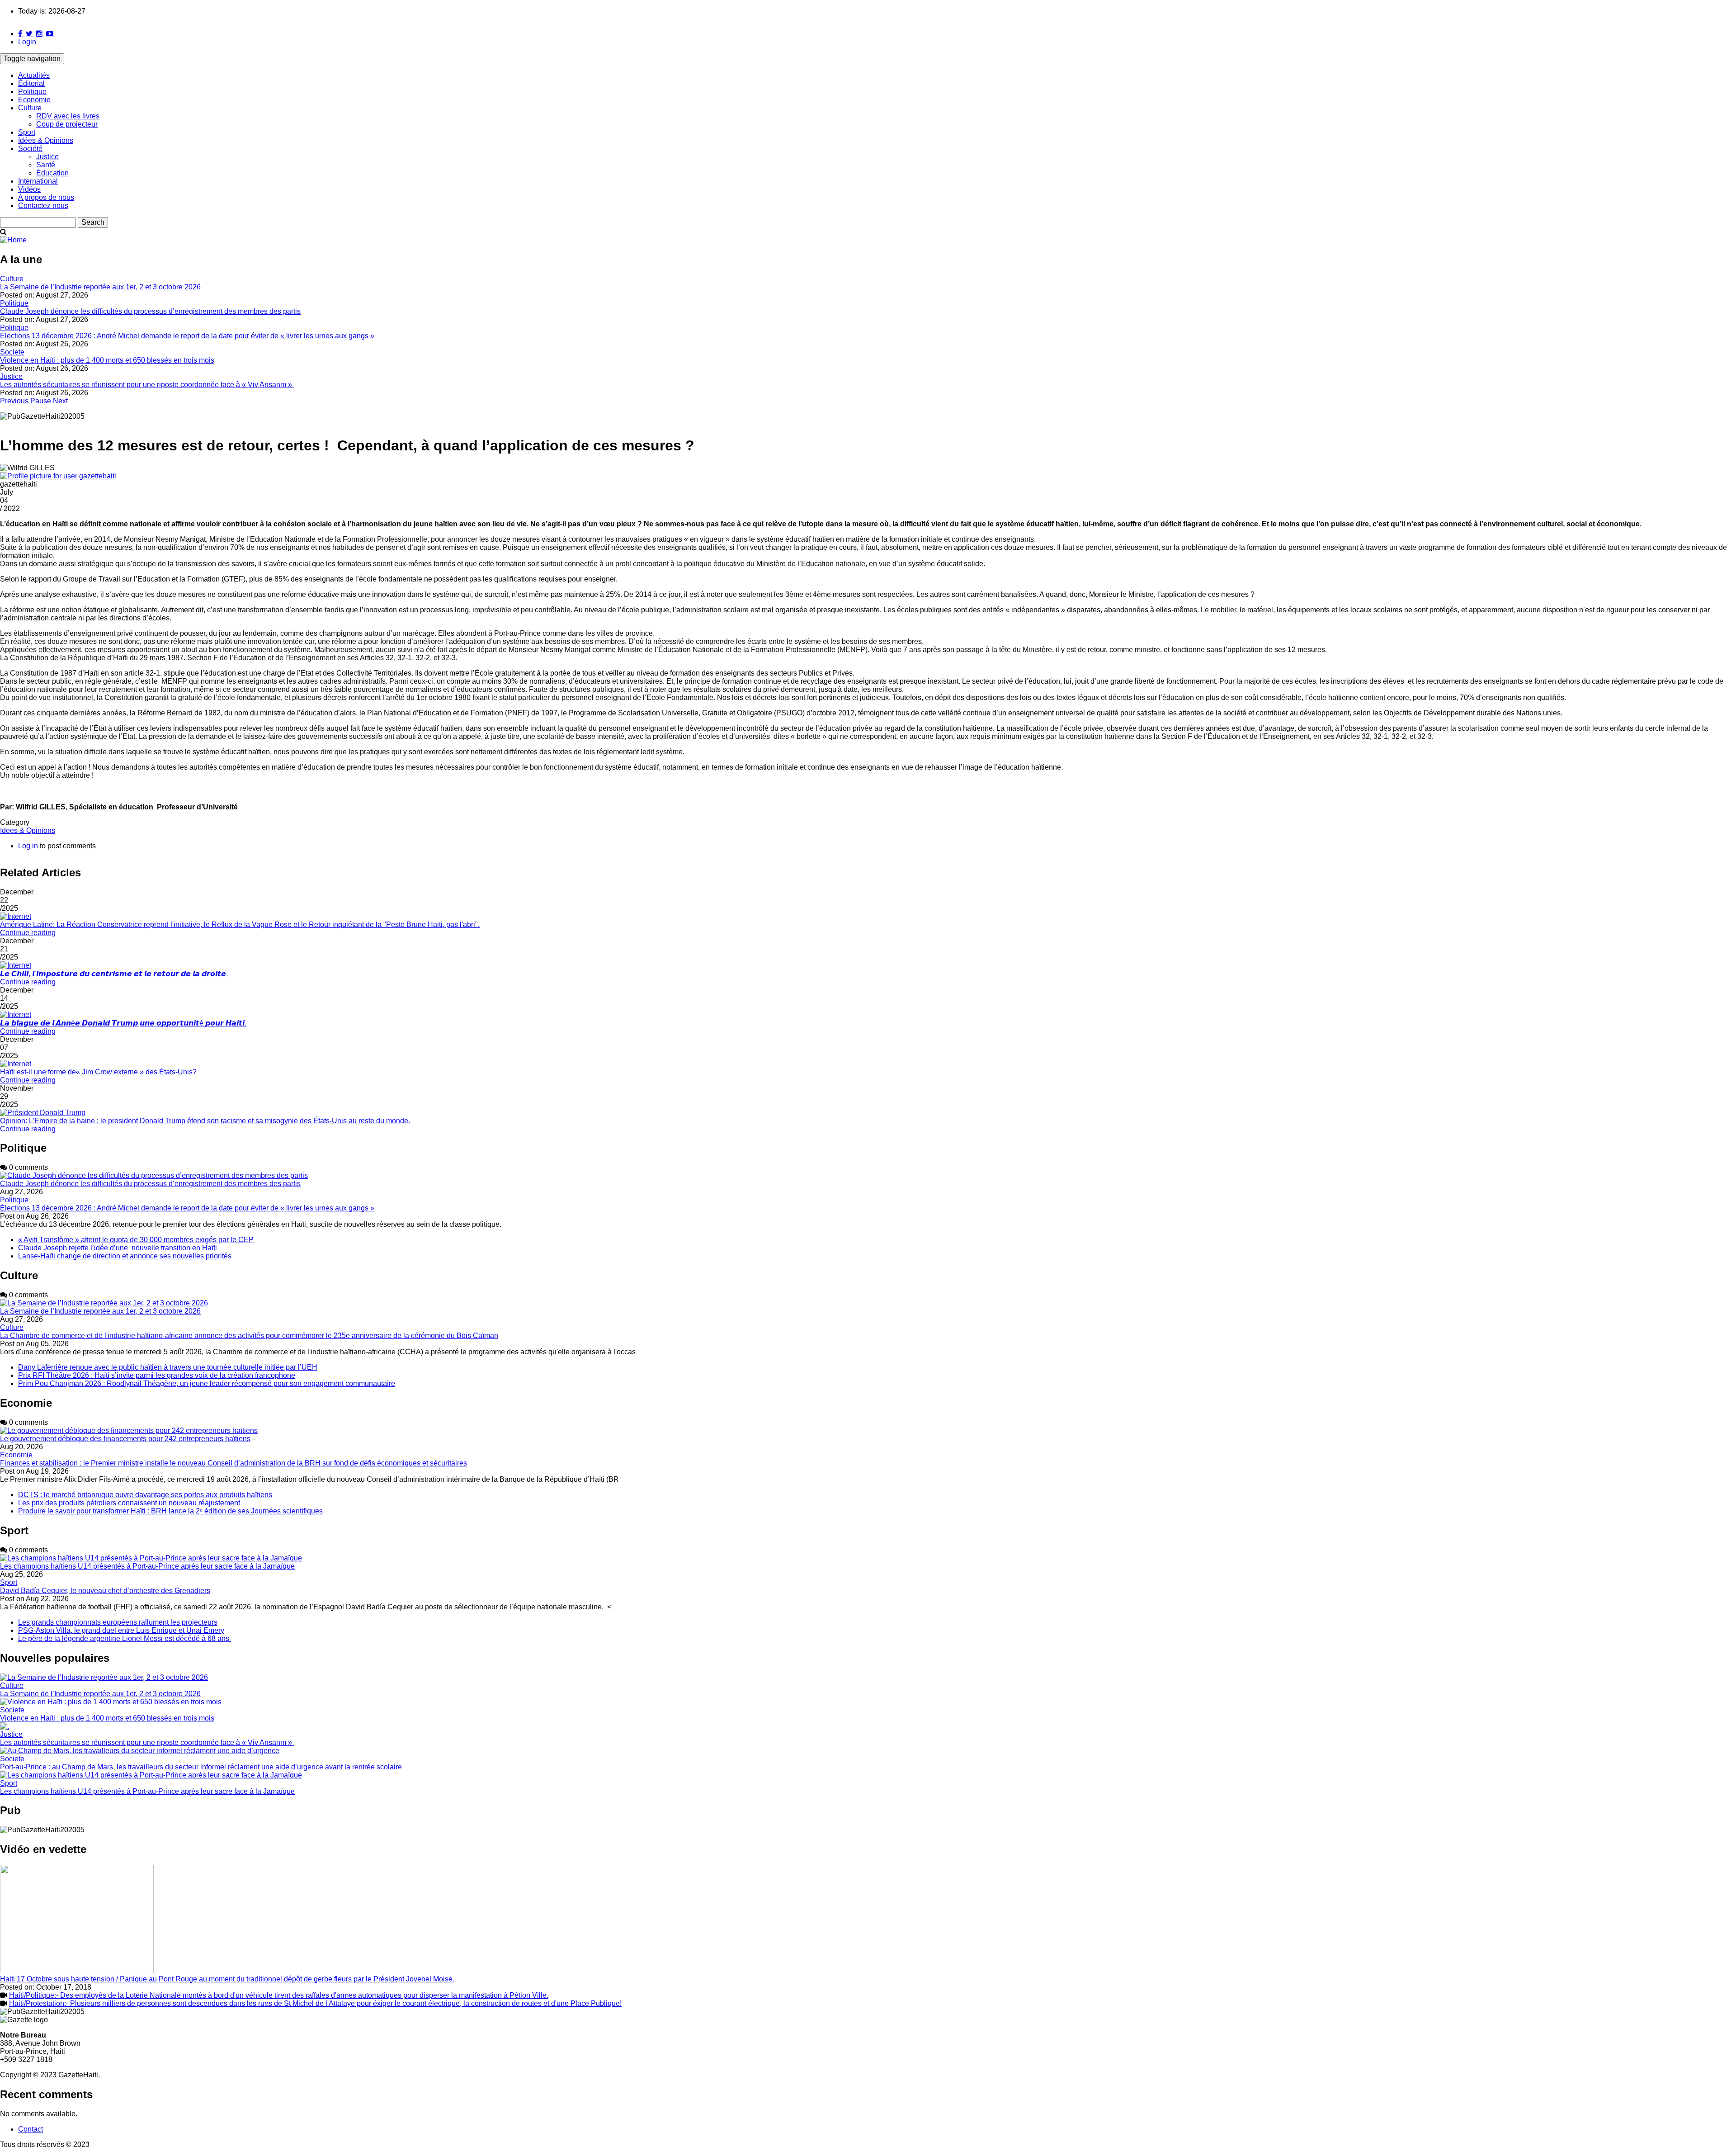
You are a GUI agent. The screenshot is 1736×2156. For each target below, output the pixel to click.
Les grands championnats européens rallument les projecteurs (118, 1622)
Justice (47, 157)
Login (27, 42)
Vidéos (29, 189)
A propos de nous (46, 197)
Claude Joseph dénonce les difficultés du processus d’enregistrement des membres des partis (150, 311)
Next (60, 401)
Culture (30, 108)
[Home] (13, 240)
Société (30, 149)
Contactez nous (43, 206)
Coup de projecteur (67, 124)
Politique (32, 92)
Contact (31, 2129)
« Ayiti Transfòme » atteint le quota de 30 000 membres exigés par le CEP (136, 1240)
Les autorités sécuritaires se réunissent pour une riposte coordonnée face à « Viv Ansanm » (147, 385)
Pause (41, 401)
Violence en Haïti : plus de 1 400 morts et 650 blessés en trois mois (107, 360)
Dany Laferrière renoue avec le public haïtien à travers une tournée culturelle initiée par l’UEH (168, 1367)
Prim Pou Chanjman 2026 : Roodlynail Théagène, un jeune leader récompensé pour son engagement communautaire (207, 1383)
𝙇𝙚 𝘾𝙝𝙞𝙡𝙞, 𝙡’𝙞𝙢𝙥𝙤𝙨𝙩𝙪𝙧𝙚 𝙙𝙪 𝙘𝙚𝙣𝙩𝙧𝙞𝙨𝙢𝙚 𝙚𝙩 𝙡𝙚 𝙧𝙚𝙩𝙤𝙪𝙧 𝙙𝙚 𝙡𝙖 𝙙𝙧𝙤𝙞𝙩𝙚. (114, 974)
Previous (14, 401)
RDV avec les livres (68, 116)
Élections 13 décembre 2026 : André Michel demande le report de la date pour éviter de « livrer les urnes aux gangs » (187, 336)
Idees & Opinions (28, 830)
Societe (12, 352)
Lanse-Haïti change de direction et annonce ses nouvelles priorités (125, 1256)
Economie (34, 100)
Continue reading (28, 933)
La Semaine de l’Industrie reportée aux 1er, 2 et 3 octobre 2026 (100, 287)
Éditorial (31, 83)
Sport (27, 132)
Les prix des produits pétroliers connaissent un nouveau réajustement (129, 1503)
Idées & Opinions (46, 140)
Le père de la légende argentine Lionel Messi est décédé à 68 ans (125, 1638)
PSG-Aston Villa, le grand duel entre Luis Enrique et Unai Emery (121, 1630)
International (38, 181)
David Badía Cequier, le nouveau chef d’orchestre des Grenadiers (105, 1591)
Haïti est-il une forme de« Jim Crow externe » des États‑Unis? (98, 1072)
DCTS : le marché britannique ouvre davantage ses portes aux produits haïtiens (145, 1495)
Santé (46, 165)
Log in (28, 846)
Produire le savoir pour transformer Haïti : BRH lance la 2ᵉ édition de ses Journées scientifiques (170, 1511)
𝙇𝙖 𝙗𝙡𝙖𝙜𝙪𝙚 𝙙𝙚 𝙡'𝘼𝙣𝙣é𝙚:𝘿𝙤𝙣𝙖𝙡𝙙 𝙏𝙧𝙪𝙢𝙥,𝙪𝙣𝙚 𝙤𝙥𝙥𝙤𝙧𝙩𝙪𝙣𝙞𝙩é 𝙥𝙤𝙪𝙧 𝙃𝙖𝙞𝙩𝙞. (123, 1023)
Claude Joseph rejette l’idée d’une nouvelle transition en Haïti (118, 1248)
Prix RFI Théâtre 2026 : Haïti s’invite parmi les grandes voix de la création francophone (157, 1375)
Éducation (52, 173)
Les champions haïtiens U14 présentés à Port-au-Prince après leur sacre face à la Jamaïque (147, 1566)
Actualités (34, 75)
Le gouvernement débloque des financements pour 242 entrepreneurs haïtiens (125, 1439)
